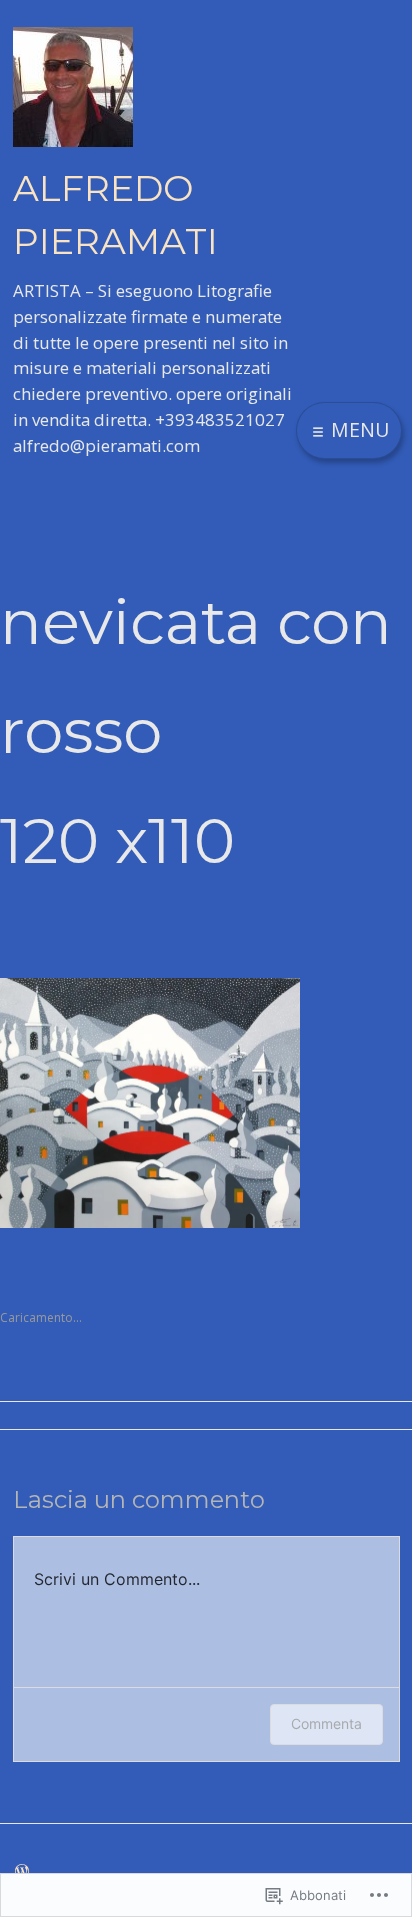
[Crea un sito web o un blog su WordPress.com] (22, 1869)
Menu (357, 429)
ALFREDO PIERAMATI (115, 214)
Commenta (326, 1723)
